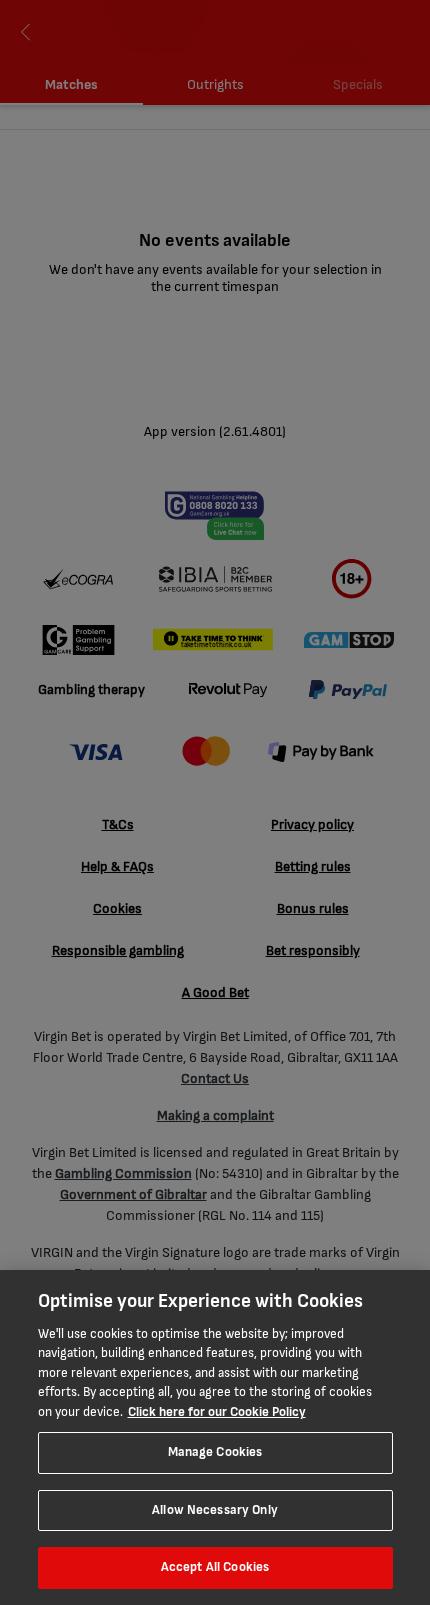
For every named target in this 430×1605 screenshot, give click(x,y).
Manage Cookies (215, 1452)
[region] (215, 1437)
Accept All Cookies (215, 1567)
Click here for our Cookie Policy (217, 1412)
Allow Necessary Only (215, 1510)
